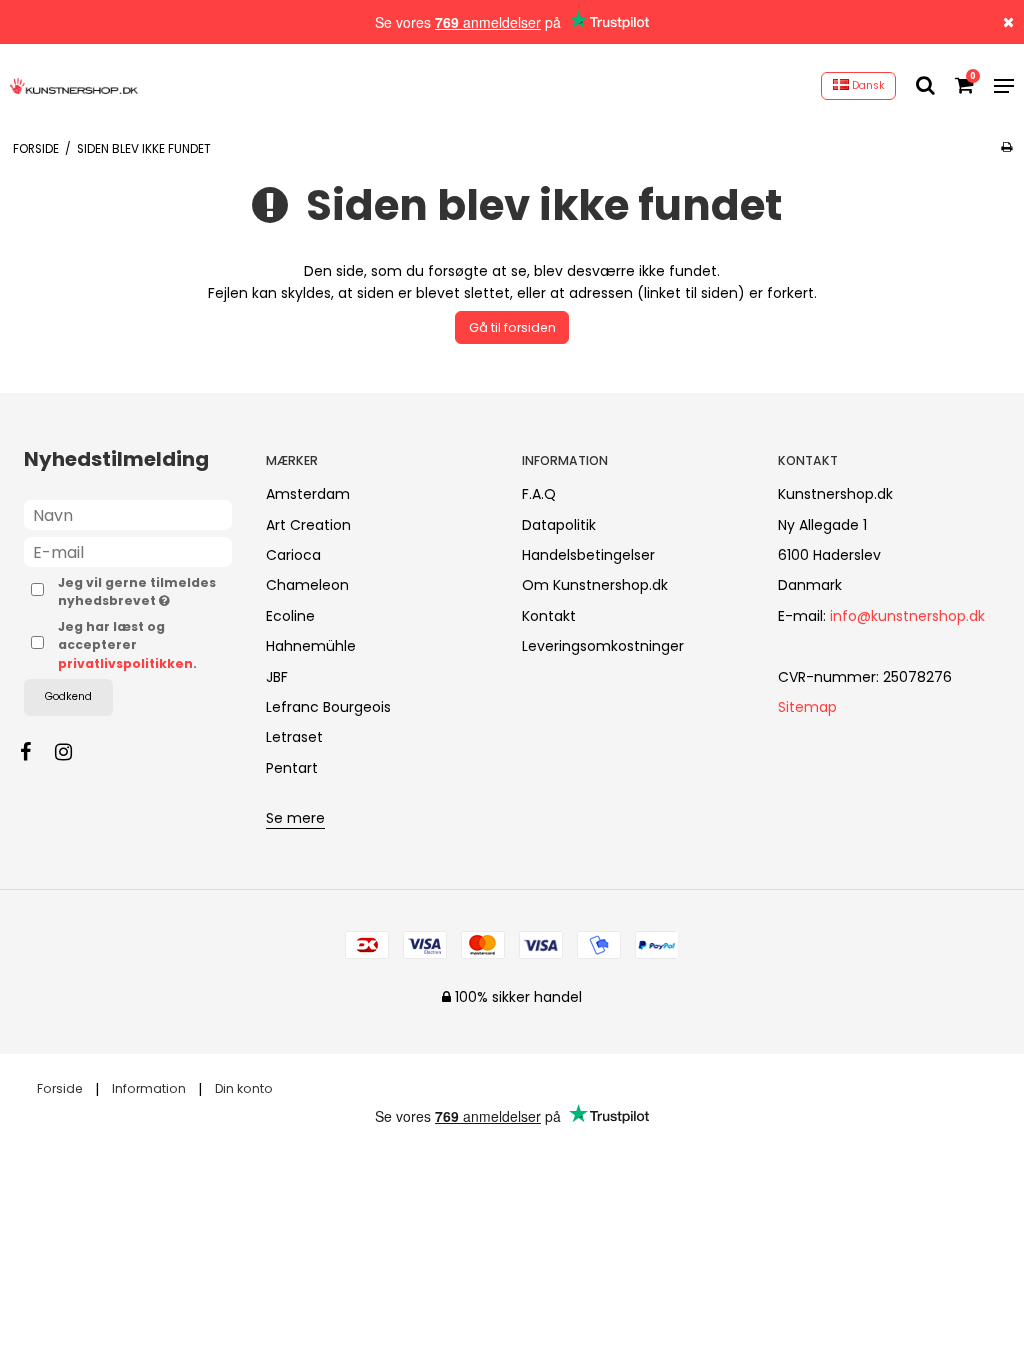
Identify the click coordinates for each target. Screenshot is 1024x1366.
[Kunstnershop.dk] (74, 86)
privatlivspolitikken (125, 663)
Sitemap (807, 707)
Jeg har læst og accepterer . (127, 645)
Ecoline (290, 616)
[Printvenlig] (1006, 147)
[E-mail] (128, 551)
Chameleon (307, 585)
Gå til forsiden (512, 327)
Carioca (293, 555)
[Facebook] (35, 752)
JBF (277, 677)
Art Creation (308, 525)
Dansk (867, 85)
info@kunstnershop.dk (907, 616)
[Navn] (128, 514)
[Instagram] (73, 752)
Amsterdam (308, 494)
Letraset (294, 737)
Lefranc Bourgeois (328, 707)
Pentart (292, 768)
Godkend (68, 696)
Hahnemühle (311, 646)
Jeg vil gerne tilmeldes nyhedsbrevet (145, 591)
